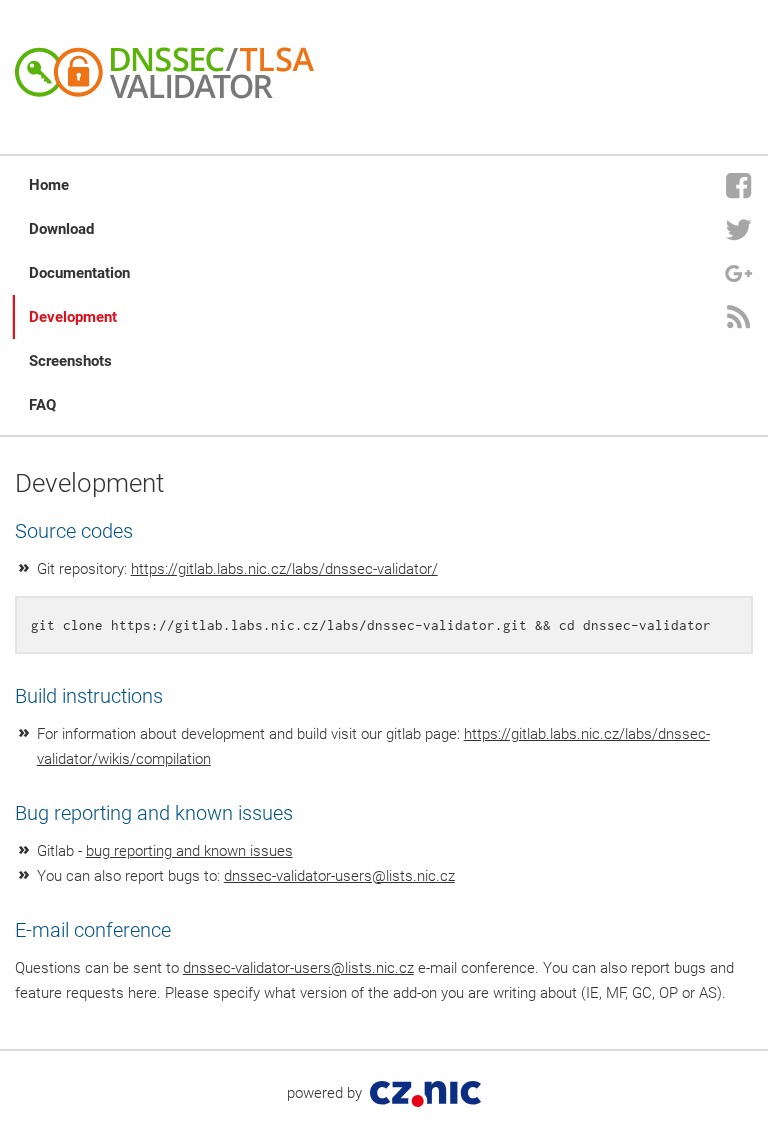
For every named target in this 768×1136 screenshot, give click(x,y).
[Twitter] (738, 229)
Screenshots (70, 361)
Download (61, 229)
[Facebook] (738, 185)
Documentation (79, 273)
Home (49, 185)
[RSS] (738, 317)
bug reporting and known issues (189, 851)
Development (73, 317)
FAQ (42, 405)
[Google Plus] (738, 273)
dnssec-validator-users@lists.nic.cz (339, 876)
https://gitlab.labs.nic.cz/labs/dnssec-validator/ (284, 569)
